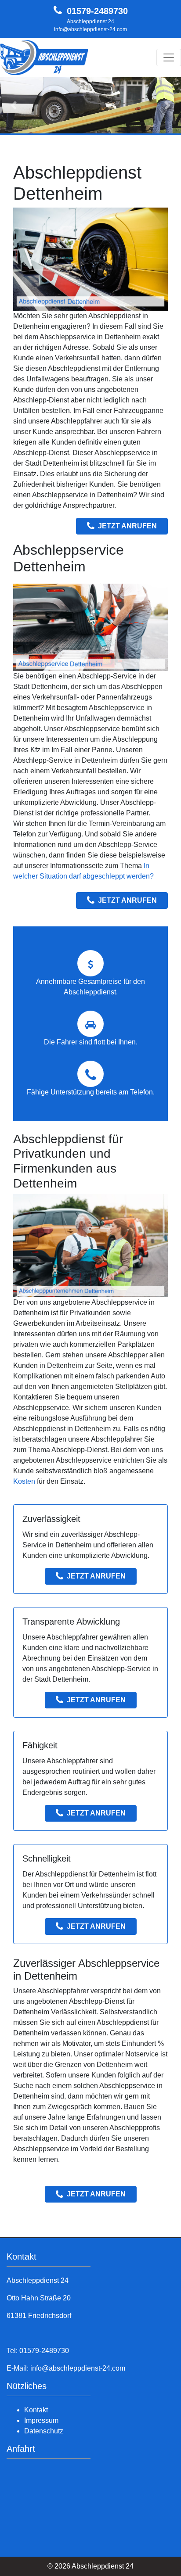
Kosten (24, 1481)
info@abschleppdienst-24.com (90, 29)
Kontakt (36, 2410)
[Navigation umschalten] (169, 57)
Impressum (41, 2420)
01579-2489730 (97, 11)
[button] (14, 106)
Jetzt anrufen (127, 526)
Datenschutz (44, 2431)
